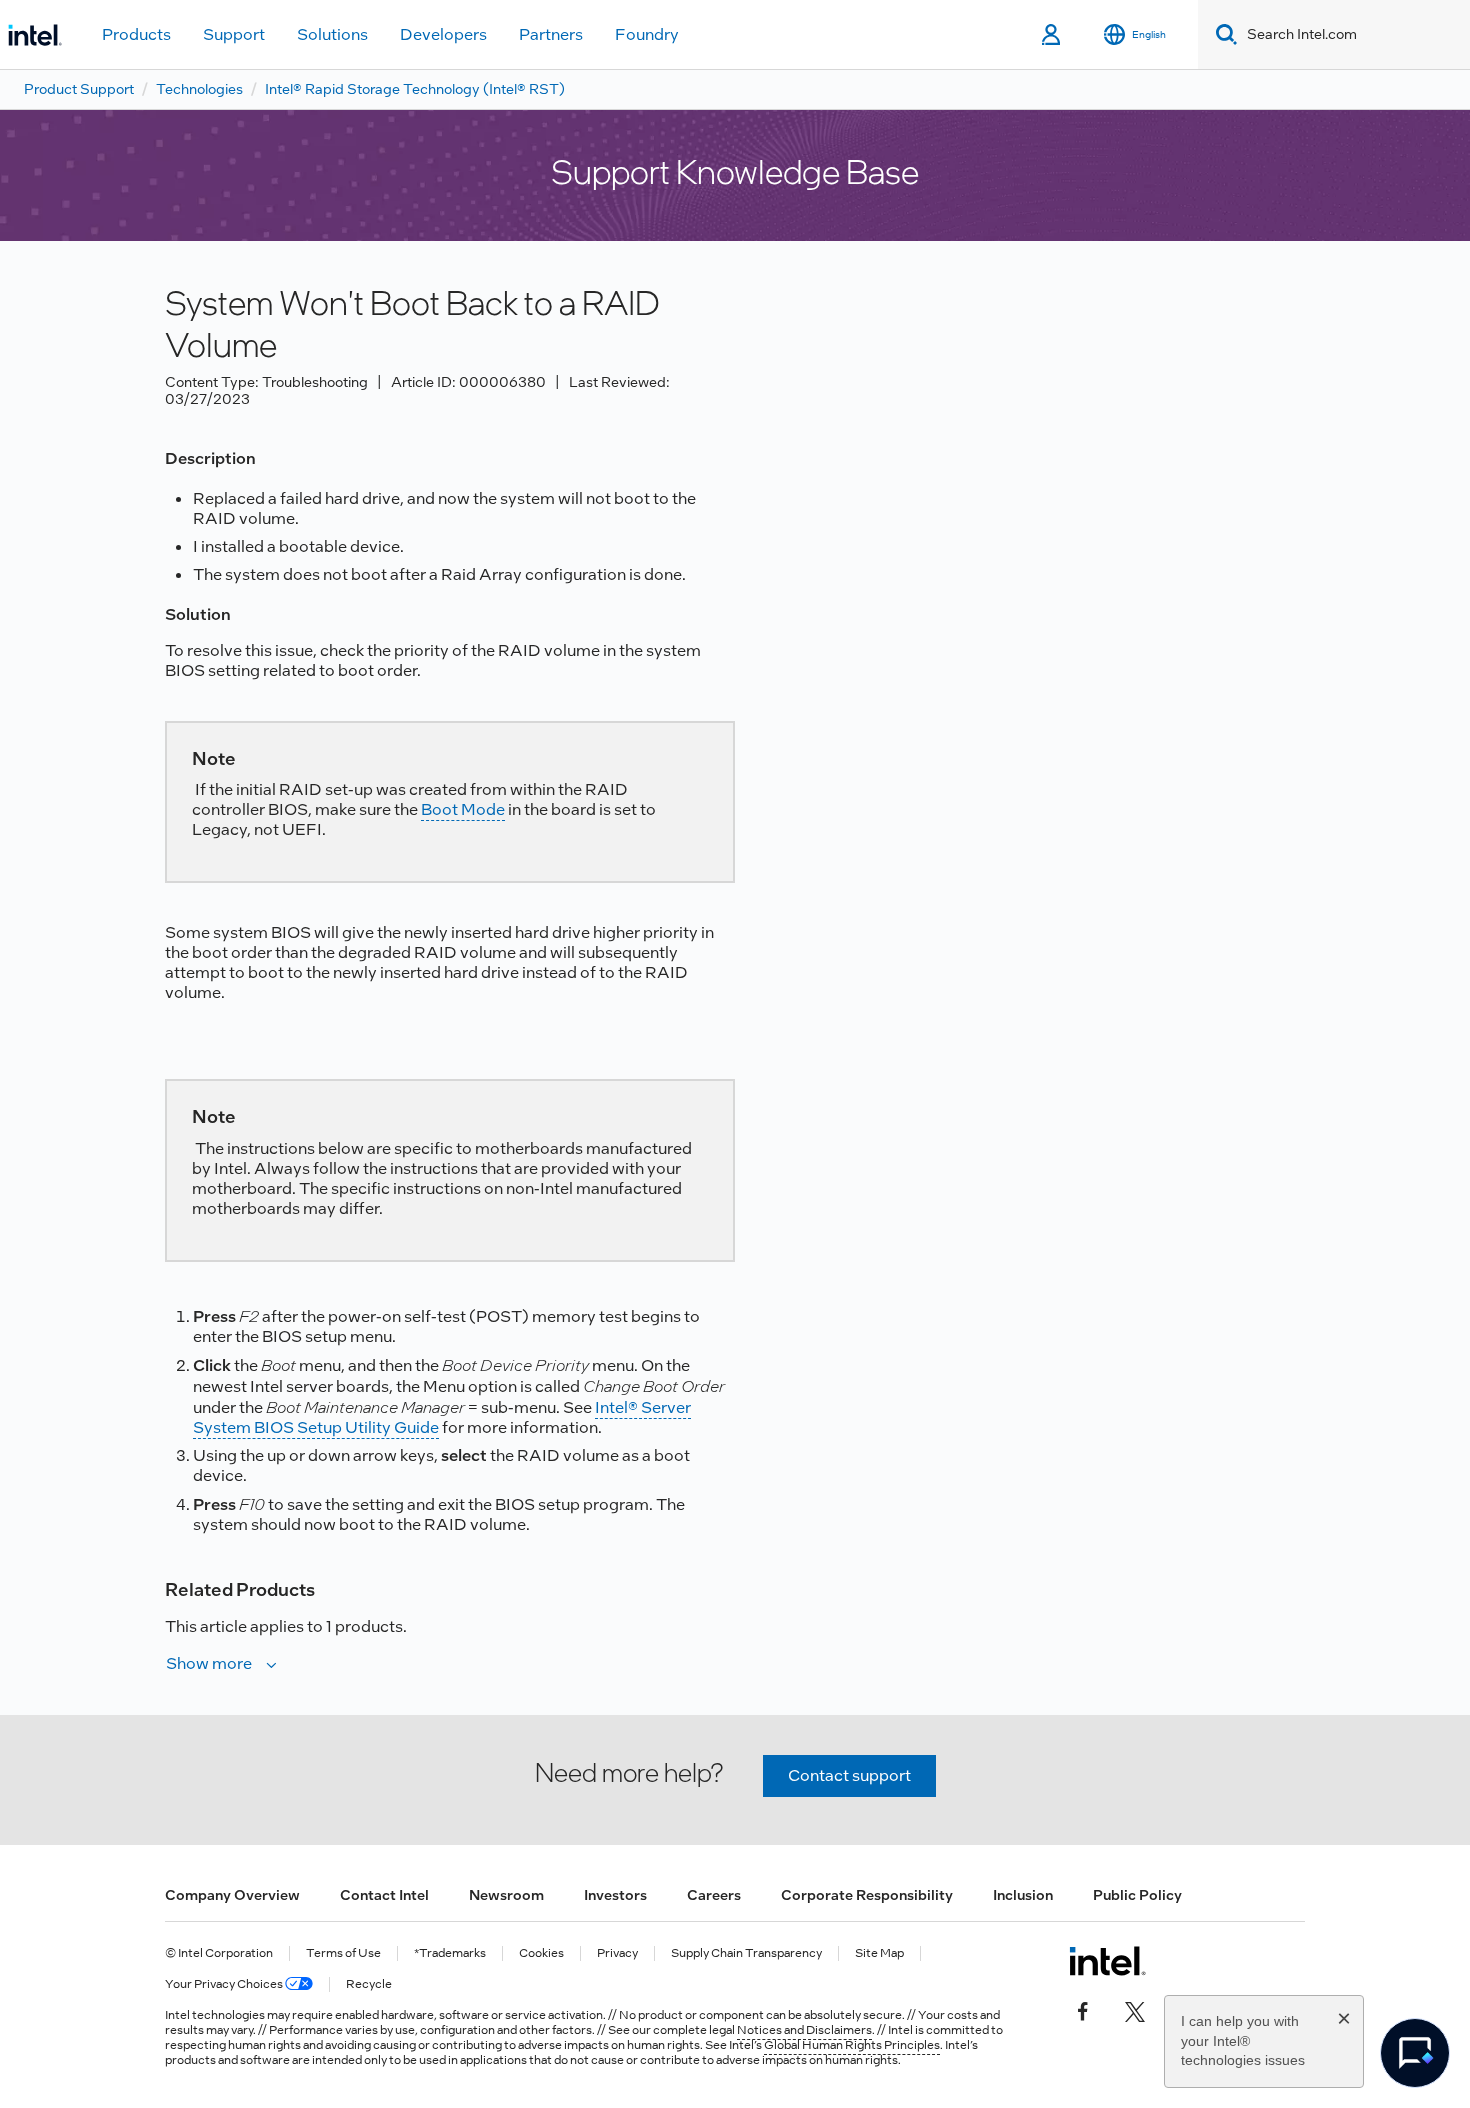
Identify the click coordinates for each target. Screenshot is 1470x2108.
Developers (443, 34)
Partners (551, 34)
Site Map (879, 1953)
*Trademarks (450, 1953)
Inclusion (1023, 1895)
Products (136, 34)
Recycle (369, 1984)
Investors (615, 1895)
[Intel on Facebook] (1083, 2009)
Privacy (617, 1953)
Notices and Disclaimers (804, 2030)
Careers (714, 1895)
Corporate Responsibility (867, 1895)
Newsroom (506, 1895)
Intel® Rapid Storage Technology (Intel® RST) (415, 89)
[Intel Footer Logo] (1107, 1961)
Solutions (332, 34)
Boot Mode (463, 809)
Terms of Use (343, 1953)
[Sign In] (1052, 35)
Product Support (79, 89)
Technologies (199, 89)
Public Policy (1137, 1895)
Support (234, 34)
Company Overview (232, 1895)
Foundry (647, 34)
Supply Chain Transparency (746, 1953)
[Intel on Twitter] (1135, 2009)
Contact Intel (384, 1895)
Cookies (541, 1953)
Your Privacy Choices (225, 1984)
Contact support (849, 1775)
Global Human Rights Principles (852, 2045)
